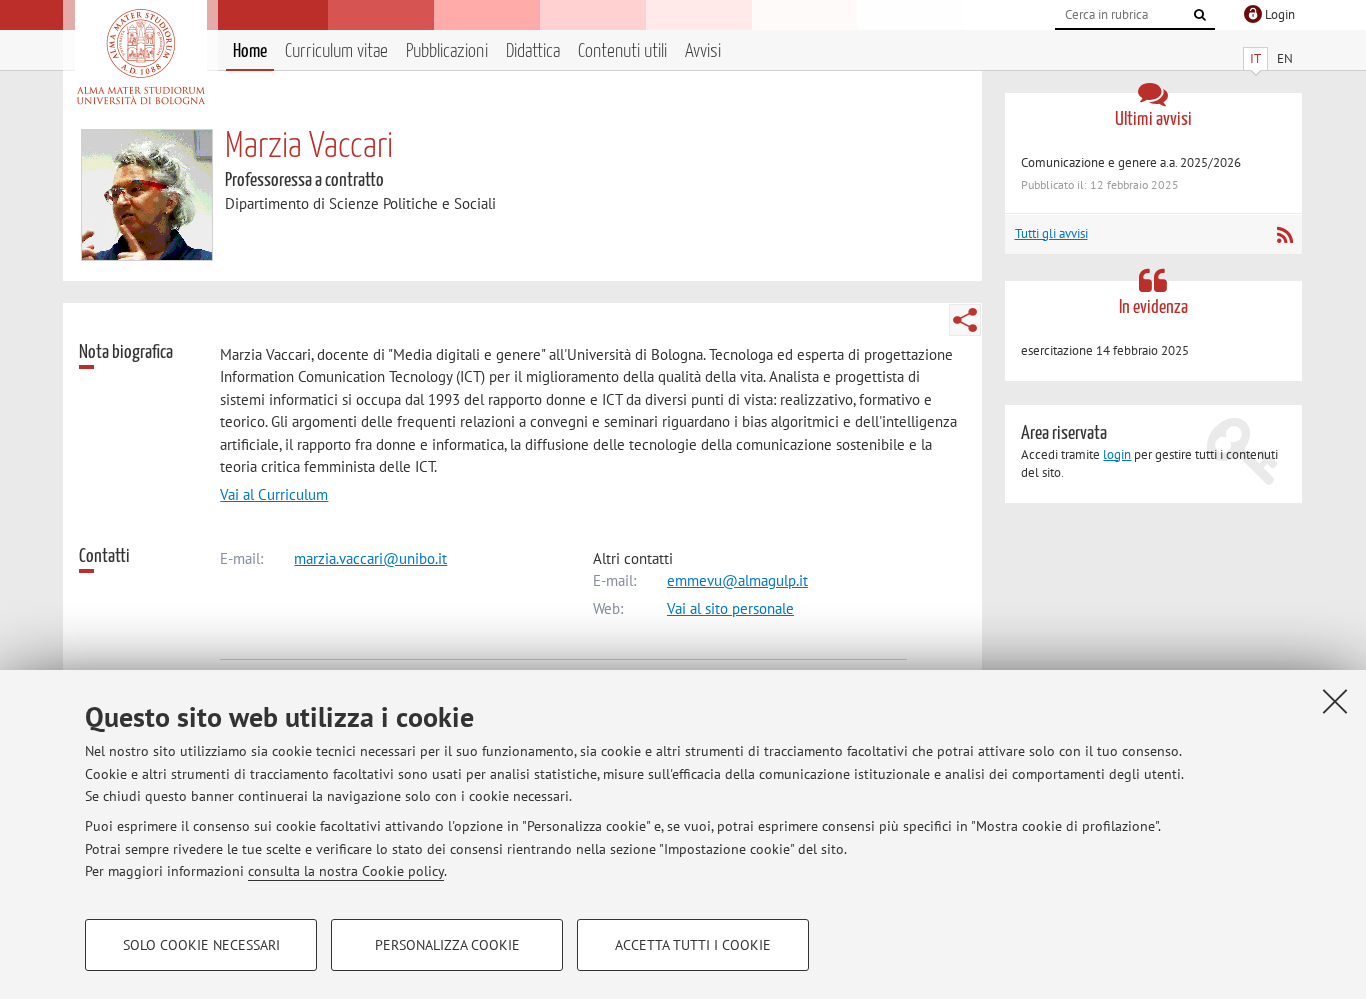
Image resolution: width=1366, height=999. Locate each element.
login (1117, 454)
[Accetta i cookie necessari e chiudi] (1335, 701)
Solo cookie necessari (201, 945)
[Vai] (1200, 15)
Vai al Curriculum (274, 494)
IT (1255, 58)
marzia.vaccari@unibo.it (370, 558)
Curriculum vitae (336, 51)
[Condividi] (965, 320)
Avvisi (703, 51)
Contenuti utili (622, 51)
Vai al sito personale (730, 608)
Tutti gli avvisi (1051, 233)
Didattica (533, 51)
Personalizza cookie (447, 945)
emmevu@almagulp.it (737, 580)
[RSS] (1284, 235)
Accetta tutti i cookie (693, 945)
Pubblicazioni (447, 51)
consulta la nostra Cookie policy (346, 871)
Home (250, 51)
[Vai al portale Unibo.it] (140, 57)
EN (1285, 58)
